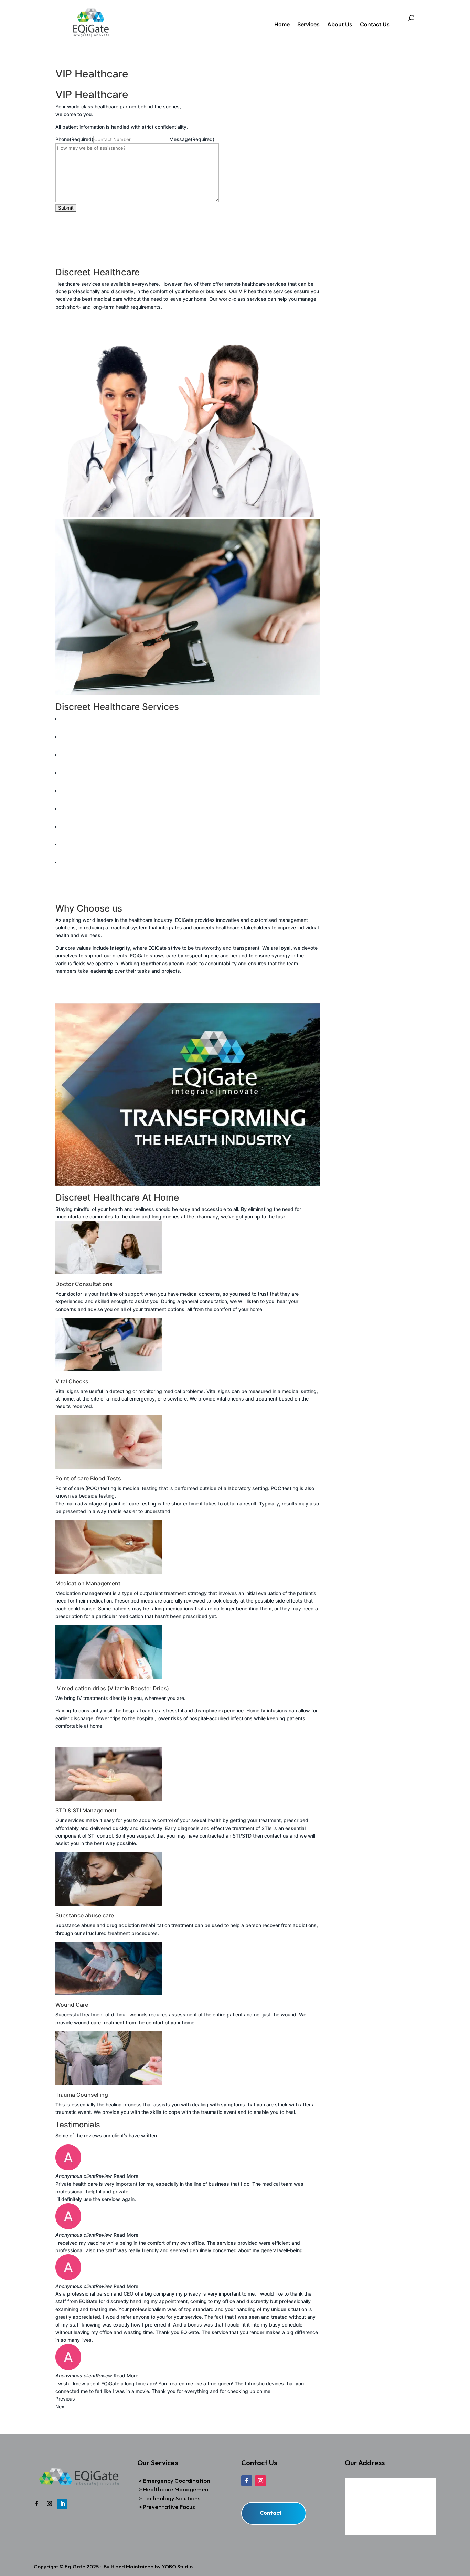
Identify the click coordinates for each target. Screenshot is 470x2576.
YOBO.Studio (177, 2567)
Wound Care (74, 853)
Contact (271, 2513)
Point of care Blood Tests (89, 764)
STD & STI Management (87, 817)
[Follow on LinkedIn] (62, 2504)
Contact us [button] (68, 327)
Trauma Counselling (82, 871)
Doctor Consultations (84, 728)
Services (308, 25)
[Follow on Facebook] (36, 2504)
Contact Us (375, 25)
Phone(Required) (74, 139)
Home (282, 25)
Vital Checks (74, 746)
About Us (340, 25)
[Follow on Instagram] (49, 2504)
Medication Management (88, 782)
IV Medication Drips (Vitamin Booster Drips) (110, 800)
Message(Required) (192, 139)
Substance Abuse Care (87, 835)
